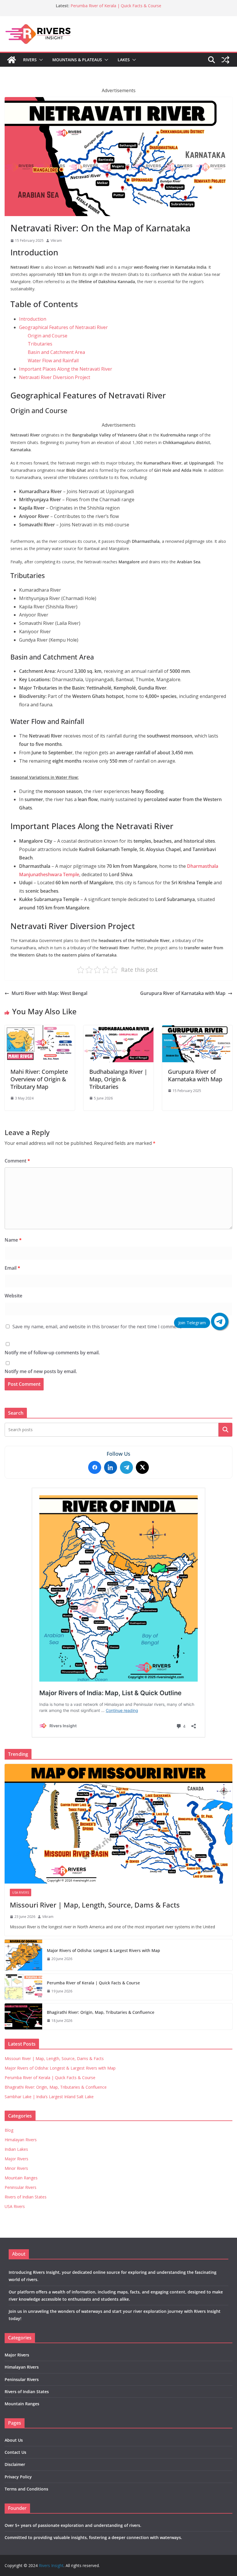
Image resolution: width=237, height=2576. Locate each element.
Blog (9, 2130)
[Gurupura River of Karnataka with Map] (197, 1029)
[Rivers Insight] (12, 60)
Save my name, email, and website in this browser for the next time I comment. (97, 1327)
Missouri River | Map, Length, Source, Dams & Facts (95, 1905)
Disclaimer (15, 2464)
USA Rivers (21, 1892)
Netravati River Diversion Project (55, 377)
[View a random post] (225, 60)
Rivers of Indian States (26, 2197)
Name (13, 1240)
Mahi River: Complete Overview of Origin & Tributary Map (39, 1079)
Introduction (33, 319)
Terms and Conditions (26, 2489)
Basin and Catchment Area (56, 352)
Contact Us (15, 2452)
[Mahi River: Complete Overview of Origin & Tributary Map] (40, 1029)
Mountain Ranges (21, 2178)
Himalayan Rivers (21, 2140)
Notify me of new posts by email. (41, 1371)
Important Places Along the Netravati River (66, 369)
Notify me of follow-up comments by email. (52, 1353)
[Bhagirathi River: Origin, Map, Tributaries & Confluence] (23, 2016)
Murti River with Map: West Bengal (49, 993)
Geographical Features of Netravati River (63, 327)
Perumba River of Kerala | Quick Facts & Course (116, 6)
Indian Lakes (16, 2149)
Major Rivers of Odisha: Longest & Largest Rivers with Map (103, 1950)
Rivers (30, 60)
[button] (40, 60)
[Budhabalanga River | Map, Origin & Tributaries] (119, 1029)
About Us (14, 2440)
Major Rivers (16, 2159)
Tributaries (40, 344)
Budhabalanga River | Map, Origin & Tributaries (118, 1079)
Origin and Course (48, 336)
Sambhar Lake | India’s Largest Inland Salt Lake (49, 2097)
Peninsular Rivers (21, 2187)
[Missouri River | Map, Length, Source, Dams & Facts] (118, 1824)
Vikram (56, 240)
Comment (17, 1161)
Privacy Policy (18, 2477)
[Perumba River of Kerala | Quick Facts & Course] (23, 1987)
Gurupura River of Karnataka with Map (183, 993)
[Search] (225, 1430)
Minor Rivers (16, 2168)
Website (13, 1296)
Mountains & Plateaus (77, 60)
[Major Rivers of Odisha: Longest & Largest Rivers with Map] (23, 1955)
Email (12, 1268)
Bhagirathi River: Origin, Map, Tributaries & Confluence (101, 2012)
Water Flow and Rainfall (53, 361)
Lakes (124, 60)
